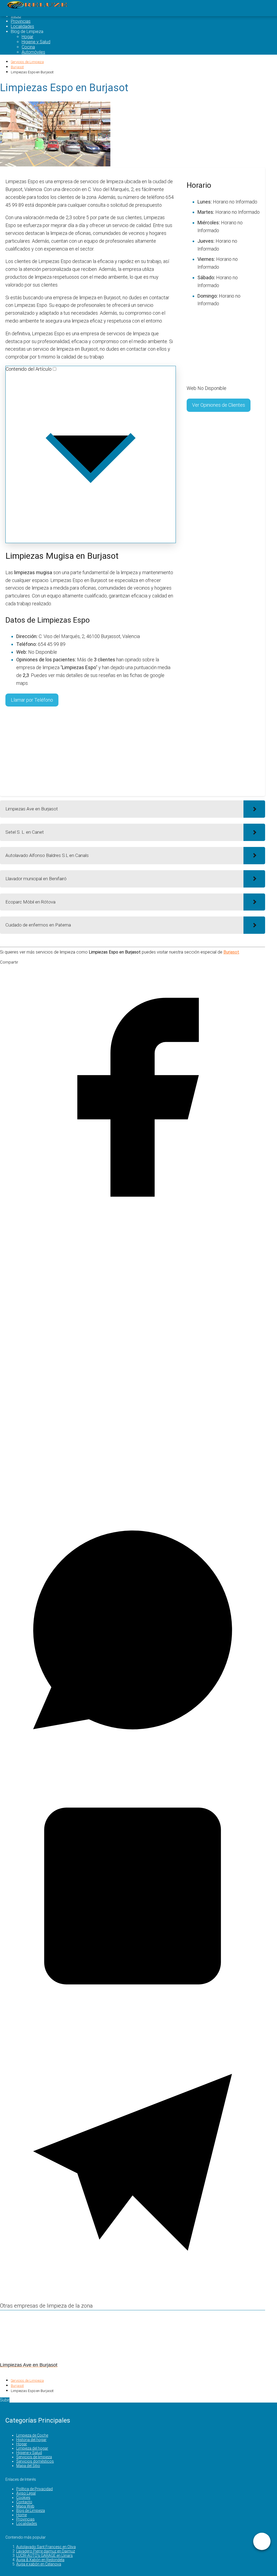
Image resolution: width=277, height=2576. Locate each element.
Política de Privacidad (34, 2489)
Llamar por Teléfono (32, 700)
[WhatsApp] (133, 1761)
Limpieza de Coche (32, 2435)
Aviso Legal (26, 2493)
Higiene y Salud (36, 42)
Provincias (21, 21)
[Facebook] (133, 1228)
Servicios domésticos (35, 2461)
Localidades (22, 26)
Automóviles (33, 52)
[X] (133, 1495)
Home (22, 2515)
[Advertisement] (91, 751)
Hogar (27, 37)
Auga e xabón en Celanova (39, 2564)
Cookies (23, 2498)
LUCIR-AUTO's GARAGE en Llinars (44, 2555)
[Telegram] (133, 2293)
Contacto (24, 2502)
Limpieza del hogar (32, 2448)
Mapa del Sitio (28, 2466)
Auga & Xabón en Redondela (40, 2560)
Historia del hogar (31, 2440)
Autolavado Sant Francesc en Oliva (46, 2547)
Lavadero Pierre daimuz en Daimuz (46, 2551)
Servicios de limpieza (34, 2457)
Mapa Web (25, 2506)
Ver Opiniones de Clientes (219, 405)
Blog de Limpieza (31, 2511)
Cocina (28, 47)
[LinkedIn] (133, 2027)
